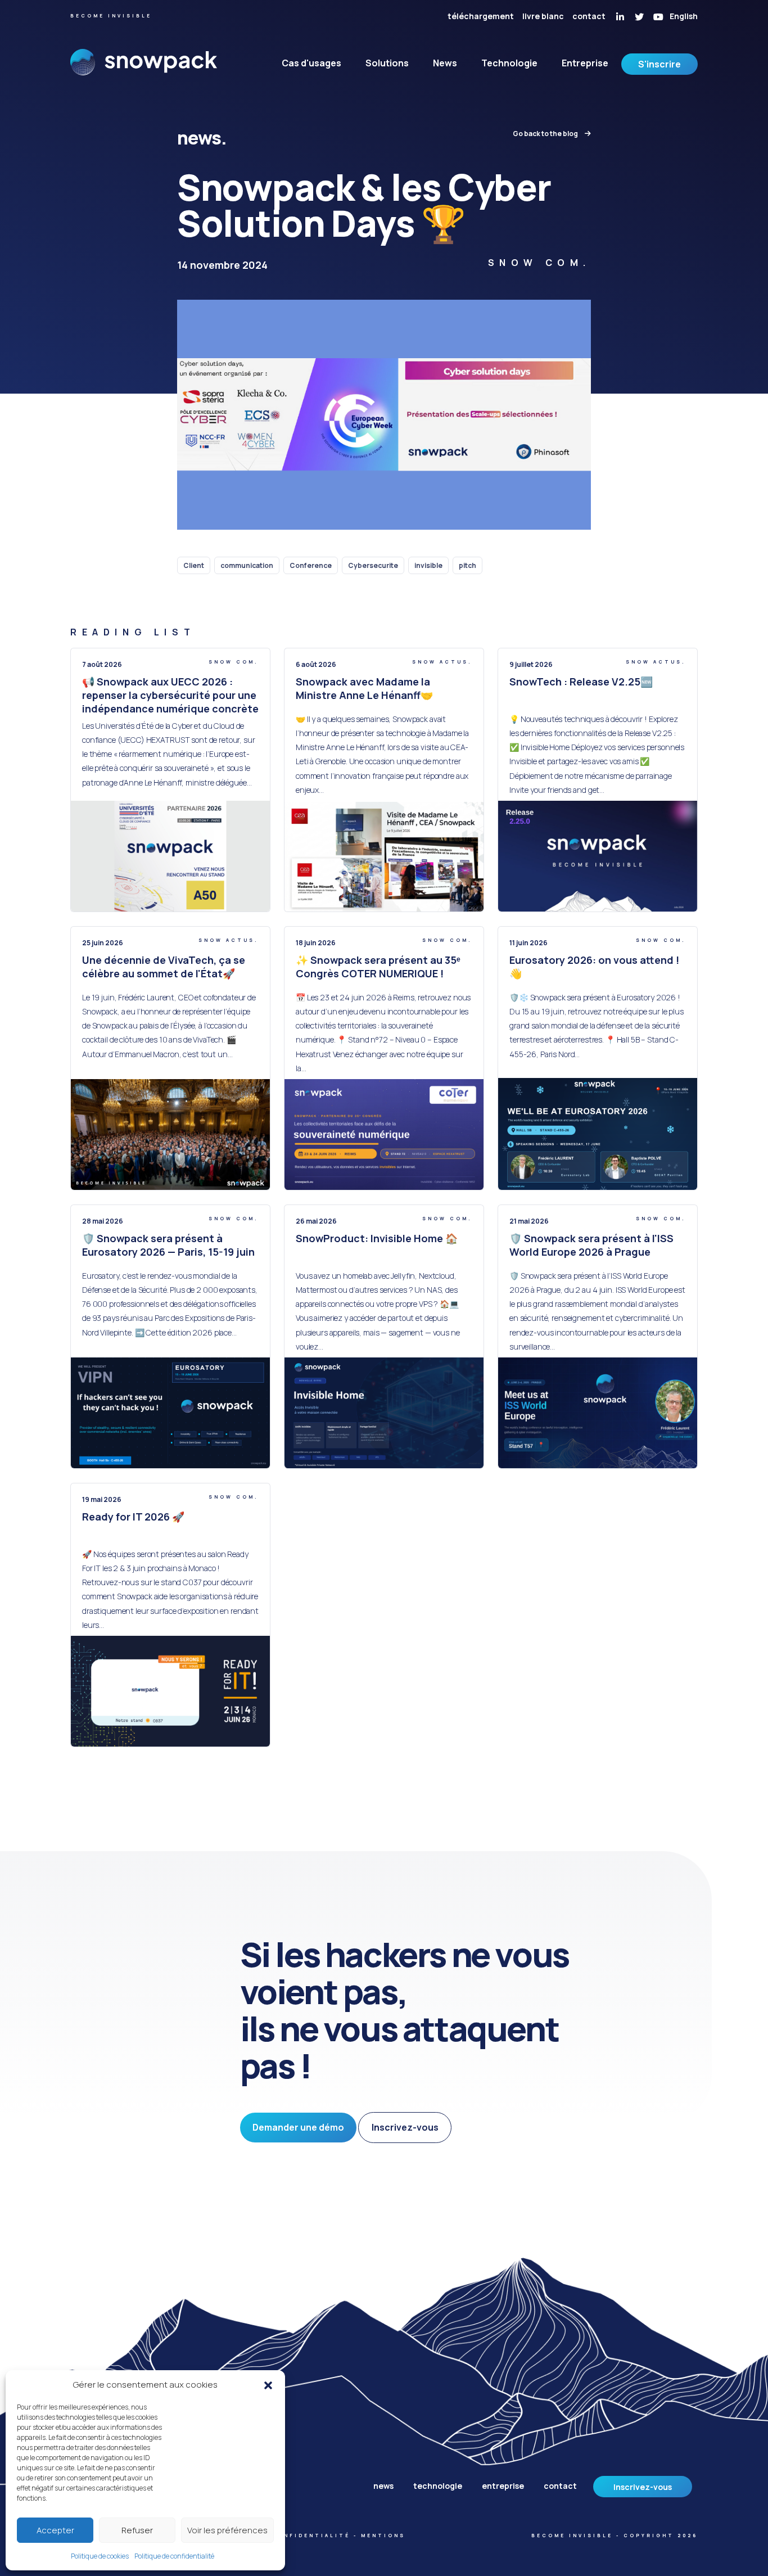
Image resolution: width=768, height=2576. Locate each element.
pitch (467, 565)
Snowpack (144, 72)
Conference (311, 565)
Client (194, 565)
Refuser (137, 2530)
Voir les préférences (227, 2530)
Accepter (55, 2530)
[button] (268, 2385)
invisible (428, 565)
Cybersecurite (373, 565)
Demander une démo (298, 2127)
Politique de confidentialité (174, 2556)
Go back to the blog (546, 134)
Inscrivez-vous (405, 2127)
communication (247, 565)
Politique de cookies (100, 2556)
